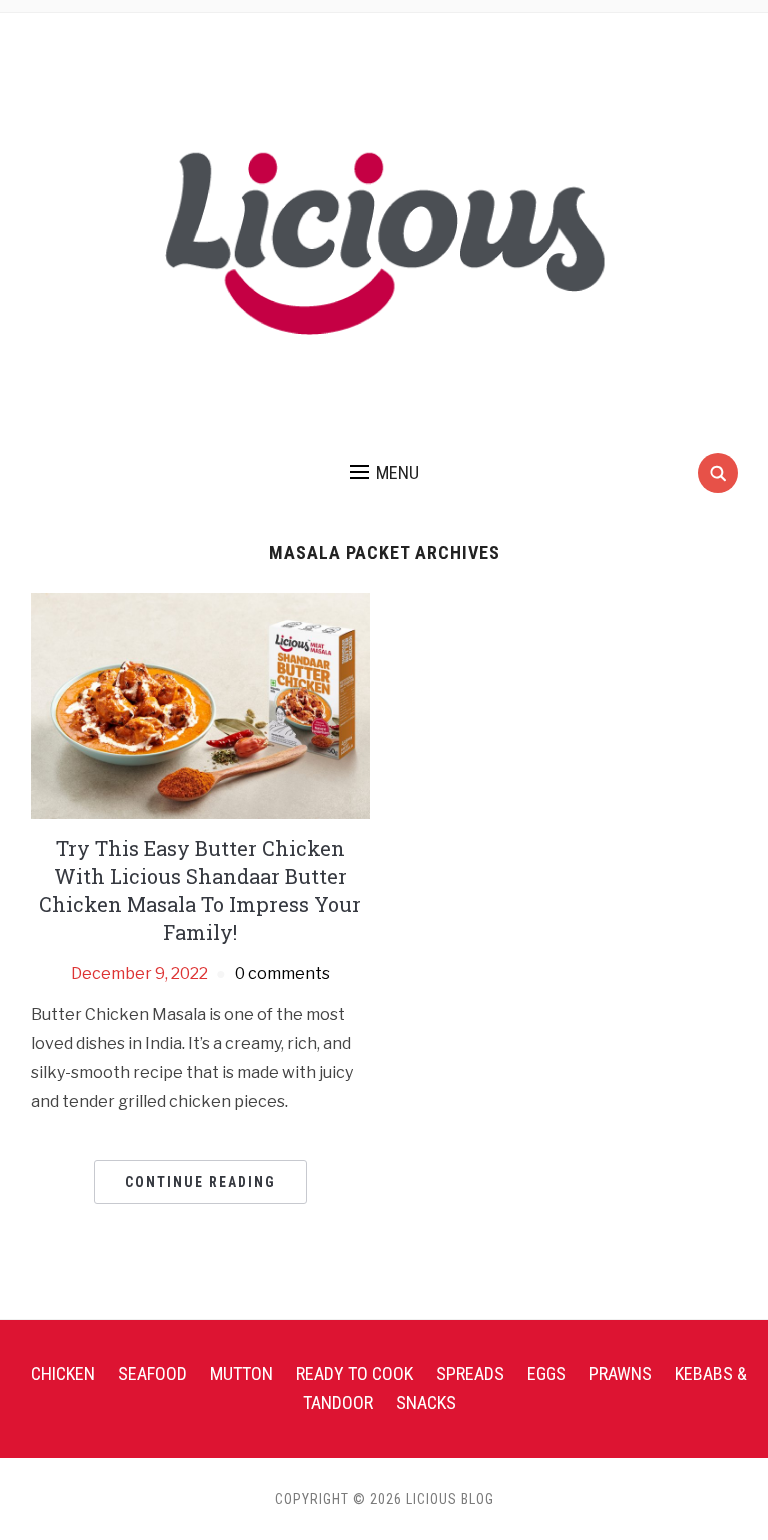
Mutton (241, 1373)
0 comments (282, 973)
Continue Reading (200, 1182)
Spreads (470, 1373)
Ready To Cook (354, 1373)
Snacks (426, 1402)
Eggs (546, 1373)
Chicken (63, 1373)
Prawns (620, 1373)
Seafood (152, 1373)
